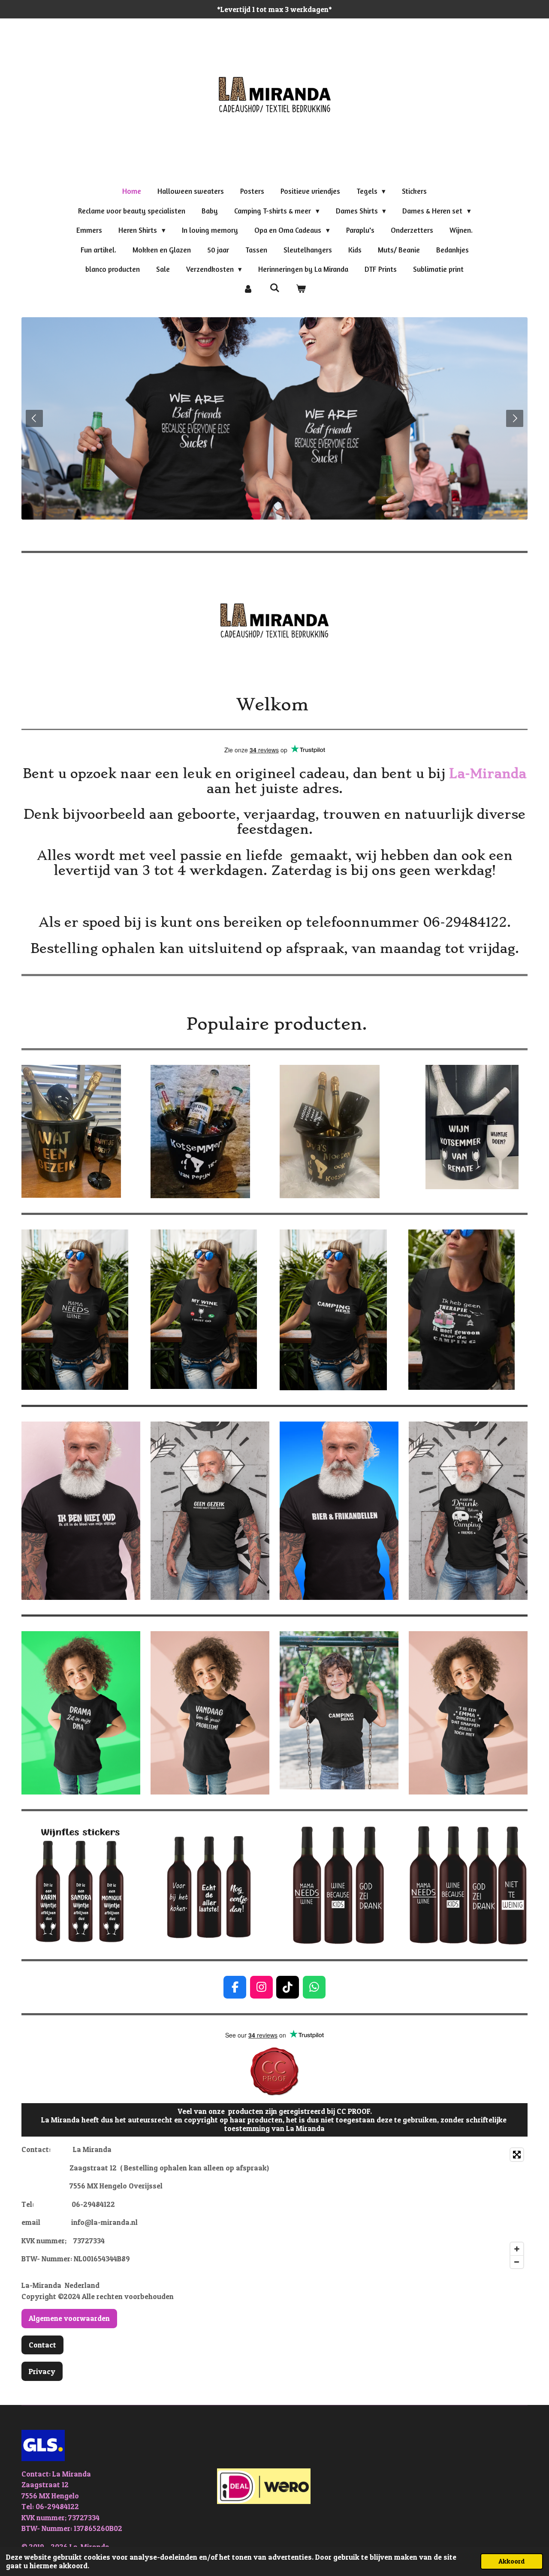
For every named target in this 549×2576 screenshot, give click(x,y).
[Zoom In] (517, 2249)
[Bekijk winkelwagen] (301, 289)
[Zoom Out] (517, 2262)
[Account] (248, 289)
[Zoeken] (274, 288)
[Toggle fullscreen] (517, 2155)
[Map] (404, 2208)
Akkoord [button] (512, 2561)
